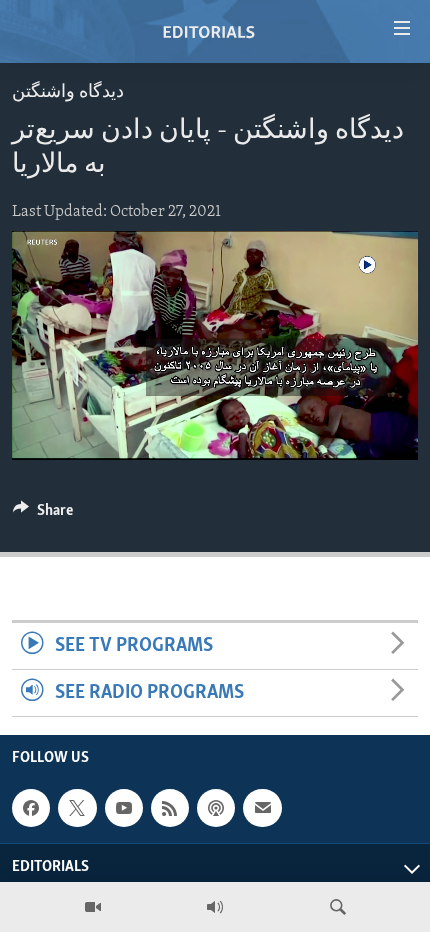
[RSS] (170, 808)
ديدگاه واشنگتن (68, 93)
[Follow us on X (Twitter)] (77, 808)
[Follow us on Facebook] (31, 808)
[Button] (43, 515)
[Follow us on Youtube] (124, 808)
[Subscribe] (262, 808)
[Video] (93, 907)
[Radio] (215, 907)
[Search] (338, 907)
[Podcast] (216, 808)
